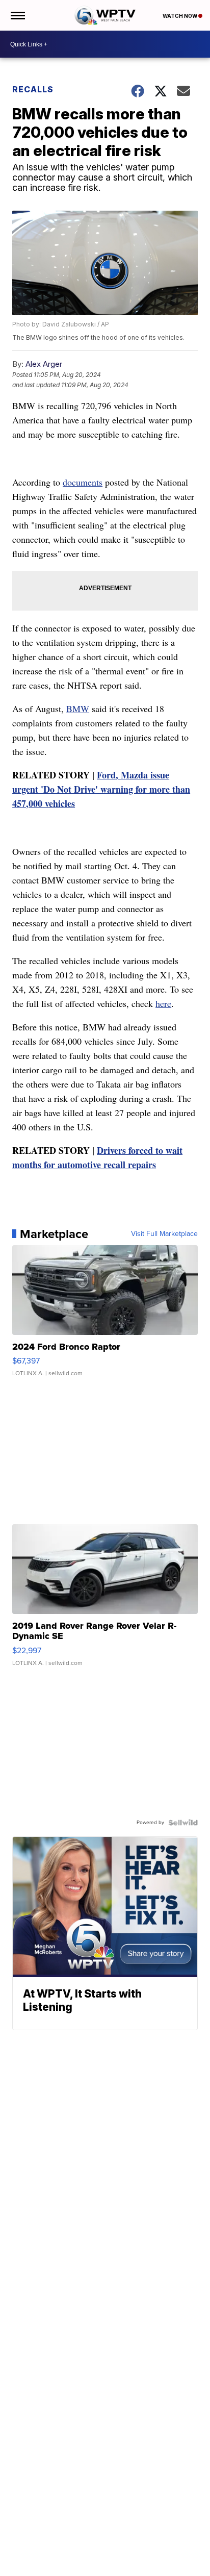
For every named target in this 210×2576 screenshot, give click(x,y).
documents (83, 482)
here (163, 1003)
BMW (78, 709)
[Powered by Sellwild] (183, 1823)
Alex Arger (44, 364)
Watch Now (180, 16)
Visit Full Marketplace (164, 1234)
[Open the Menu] (17, 15)
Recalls (33, 89)
